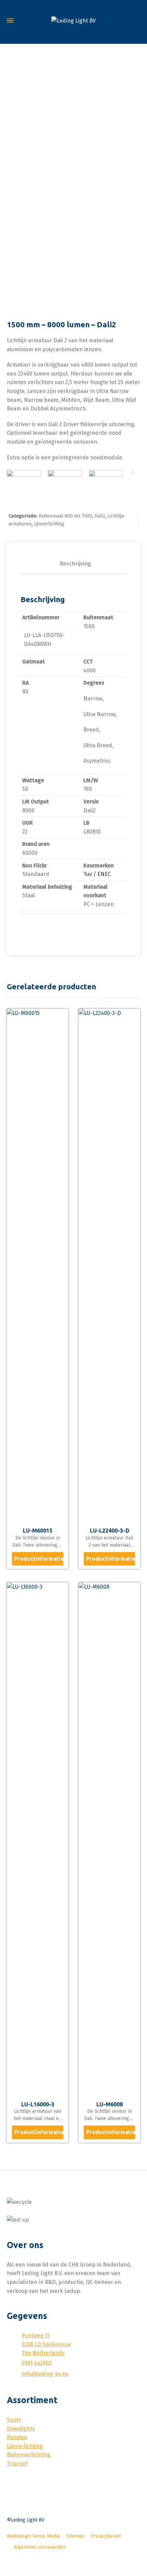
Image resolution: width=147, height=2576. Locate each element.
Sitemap (75, 2536)
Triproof (17, 2464)
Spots (14, 2420)
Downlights (21, 2429)
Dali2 (100, 516)
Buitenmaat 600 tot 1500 (65, 516)
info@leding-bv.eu (45, 2374)
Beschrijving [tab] (75, 564)
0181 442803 (37, 2363)
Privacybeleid (106, 2536)
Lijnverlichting (49, 524)
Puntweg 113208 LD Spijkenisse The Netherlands (46, 2344)
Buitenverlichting (29, 2455)
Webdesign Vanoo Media (33, 2536)
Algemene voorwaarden (40, 2547)
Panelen (17, 2437)
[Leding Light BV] (73, 21)
